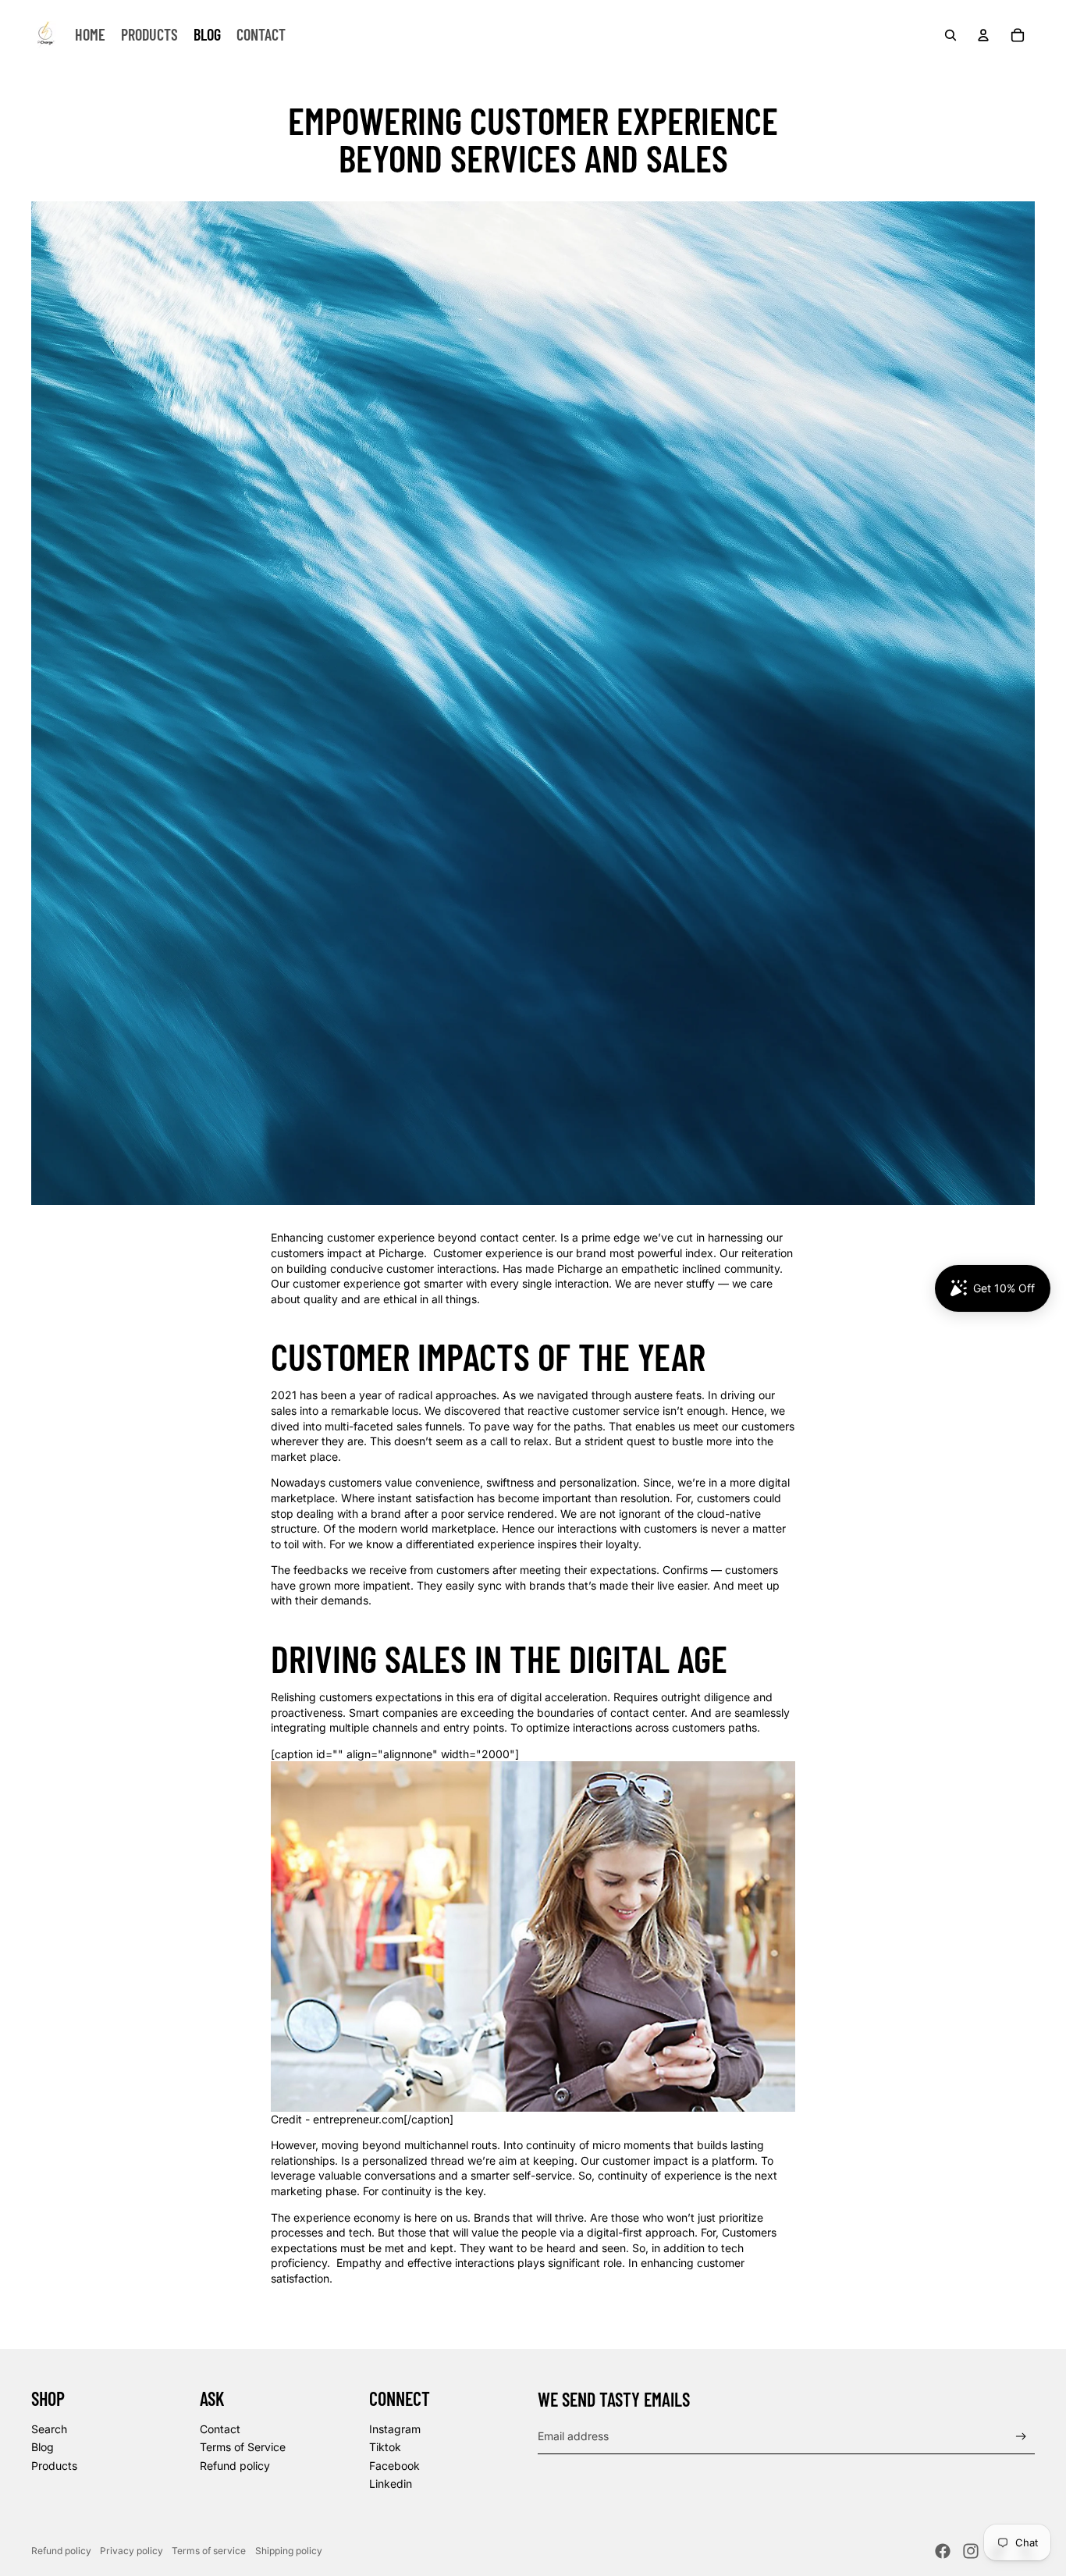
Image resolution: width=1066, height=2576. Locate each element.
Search (49, 2429)
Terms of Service (243, 2447)
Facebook (394, 2466)
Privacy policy (131, 2551)
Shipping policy (289, 2551)
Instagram (395, 2429)
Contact (220, 2429)
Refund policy (235, 2466)
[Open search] (951, 35)
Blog (43, 2447)
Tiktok (385, 2447)
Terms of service (209, 2551)
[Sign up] (1021, 2437)
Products (54, 2466)
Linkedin (391, 2484)
